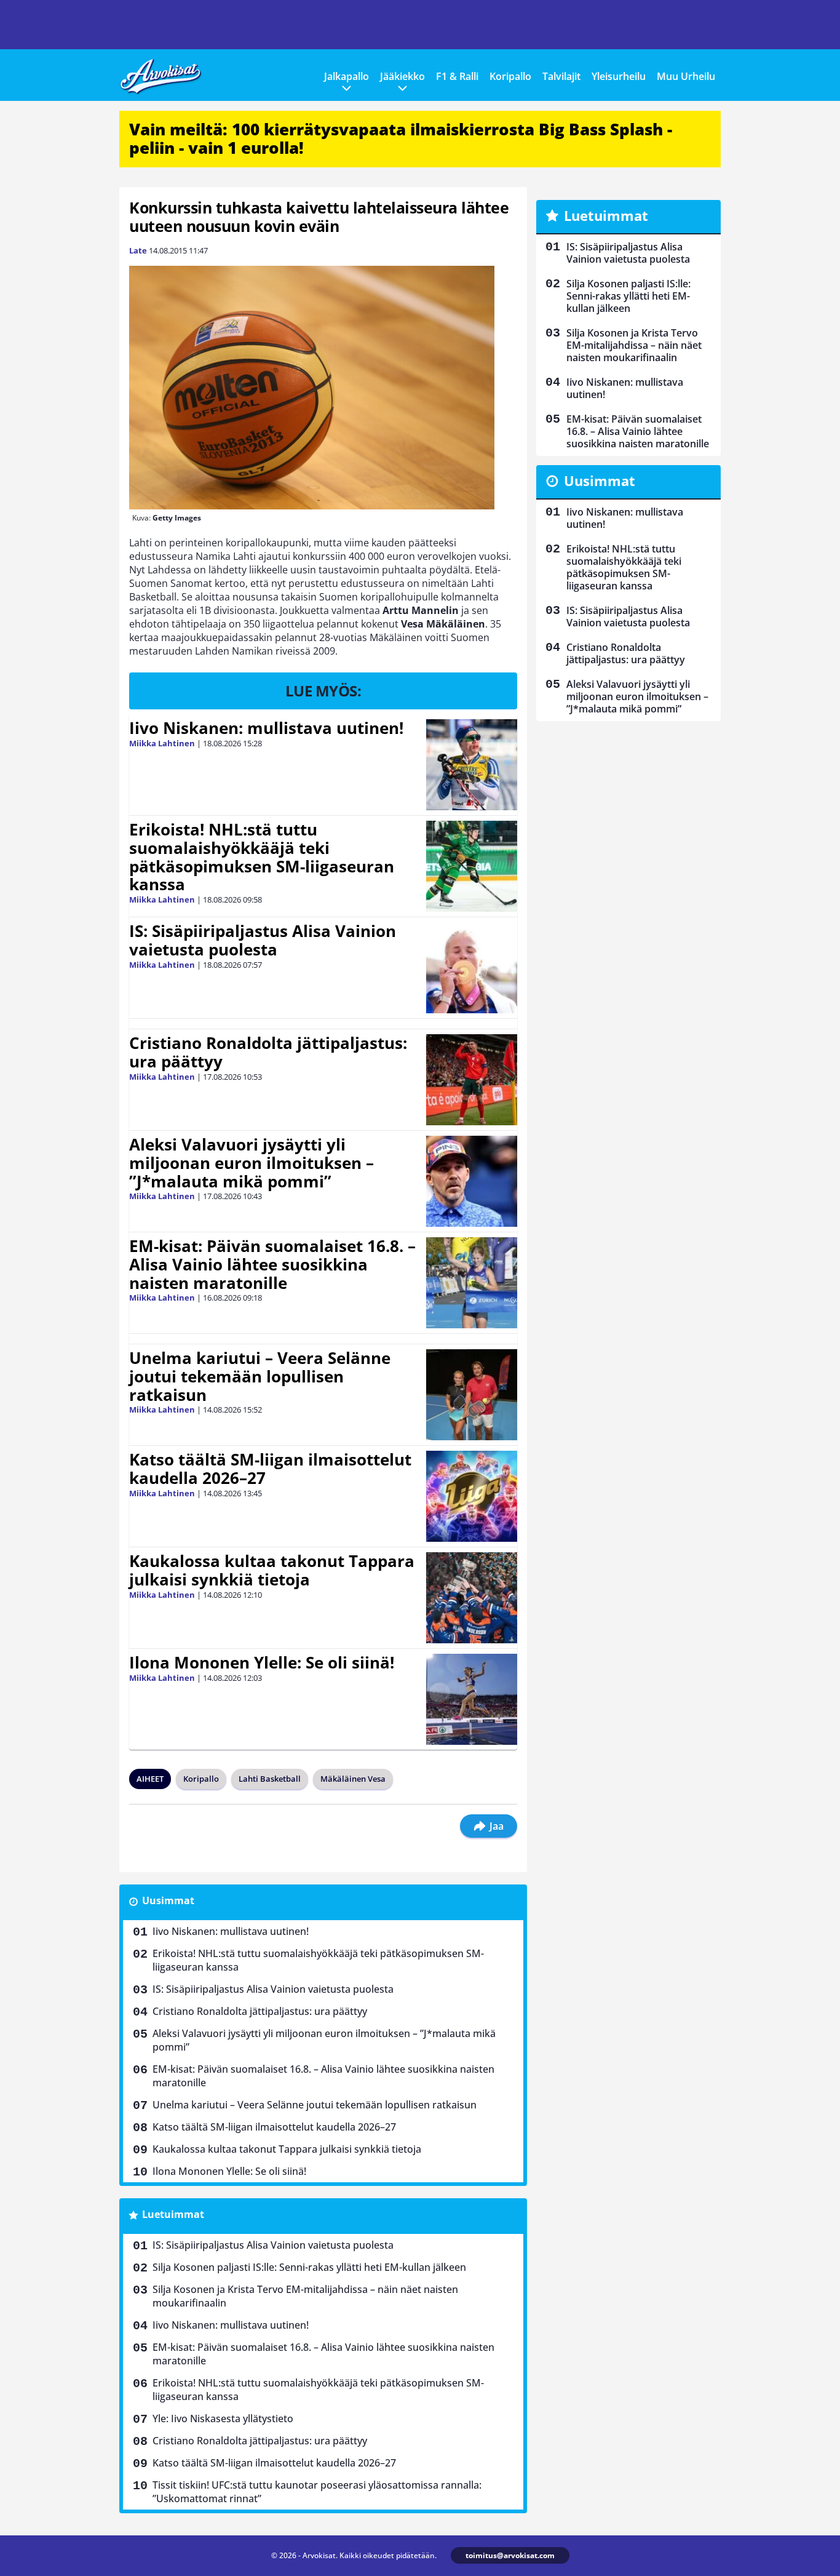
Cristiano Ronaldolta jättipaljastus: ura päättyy (268, 1052)
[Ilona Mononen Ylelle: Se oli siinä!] (472, 1699)
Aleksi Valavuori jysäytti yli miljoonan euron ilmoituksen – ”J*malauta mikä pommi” (252, 1163)
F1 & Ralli (457, 76)
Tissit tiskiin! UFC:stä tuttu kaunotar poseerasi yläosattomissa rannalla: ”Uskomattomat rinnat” (317, 2492)
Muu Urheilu (686, 76)
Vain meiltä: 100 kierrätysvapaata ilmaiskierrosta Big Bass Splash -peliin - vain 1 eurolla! (401, 138)
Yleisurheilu (619, 76)
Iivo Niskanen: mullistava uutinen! (266, 728)
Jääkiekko (402, 76)
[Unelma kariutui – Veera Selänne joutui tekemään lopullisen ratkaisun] (472, 1395)
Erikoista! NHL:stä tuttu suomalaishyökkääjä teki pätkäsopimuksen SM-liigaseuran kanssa (262, 857)
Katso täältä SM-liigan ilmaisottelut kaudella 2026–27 (270, 1469)
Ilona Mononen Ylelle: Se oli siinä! (262, 1662)
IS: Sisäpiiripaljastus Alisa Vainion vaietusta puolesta (263, 940)
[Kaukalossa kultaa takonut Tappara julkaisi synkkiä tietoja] (472, 1598)
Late (138, 250)
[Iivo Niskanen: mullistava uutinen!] (472, 765)
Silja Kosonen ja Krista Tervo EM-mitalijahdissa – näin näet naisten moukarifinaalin (305, 2296)
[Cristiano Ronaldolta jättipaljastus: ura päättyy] (472, 1080)
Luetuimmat (173, 2214)
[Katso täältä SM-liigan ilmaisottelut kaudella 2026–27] (472, 1496)
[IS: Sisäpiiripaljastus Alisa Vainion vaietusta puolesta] (472, 968)
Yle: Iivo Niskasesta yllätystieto (223, 2418)
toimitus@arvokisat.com (510, 2555)
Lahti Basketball (270, 1779)
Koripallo (510, 76)
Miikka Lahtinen (162, 743)
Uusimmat (168, 1900)
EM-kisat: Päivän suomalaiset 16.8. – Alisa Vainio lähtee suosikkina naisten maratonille (272, 1264)
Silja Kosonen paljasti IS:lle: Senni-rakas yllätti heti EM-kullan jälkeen (309, 2267)
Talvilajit (561, 76)
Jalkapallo (347, 76)
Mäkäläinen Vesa (353, 1779)
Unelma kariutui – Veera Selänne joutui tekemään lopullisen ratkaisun (260, 1376)
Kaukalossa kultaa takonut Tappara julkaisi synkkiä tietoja (272, 1570)
